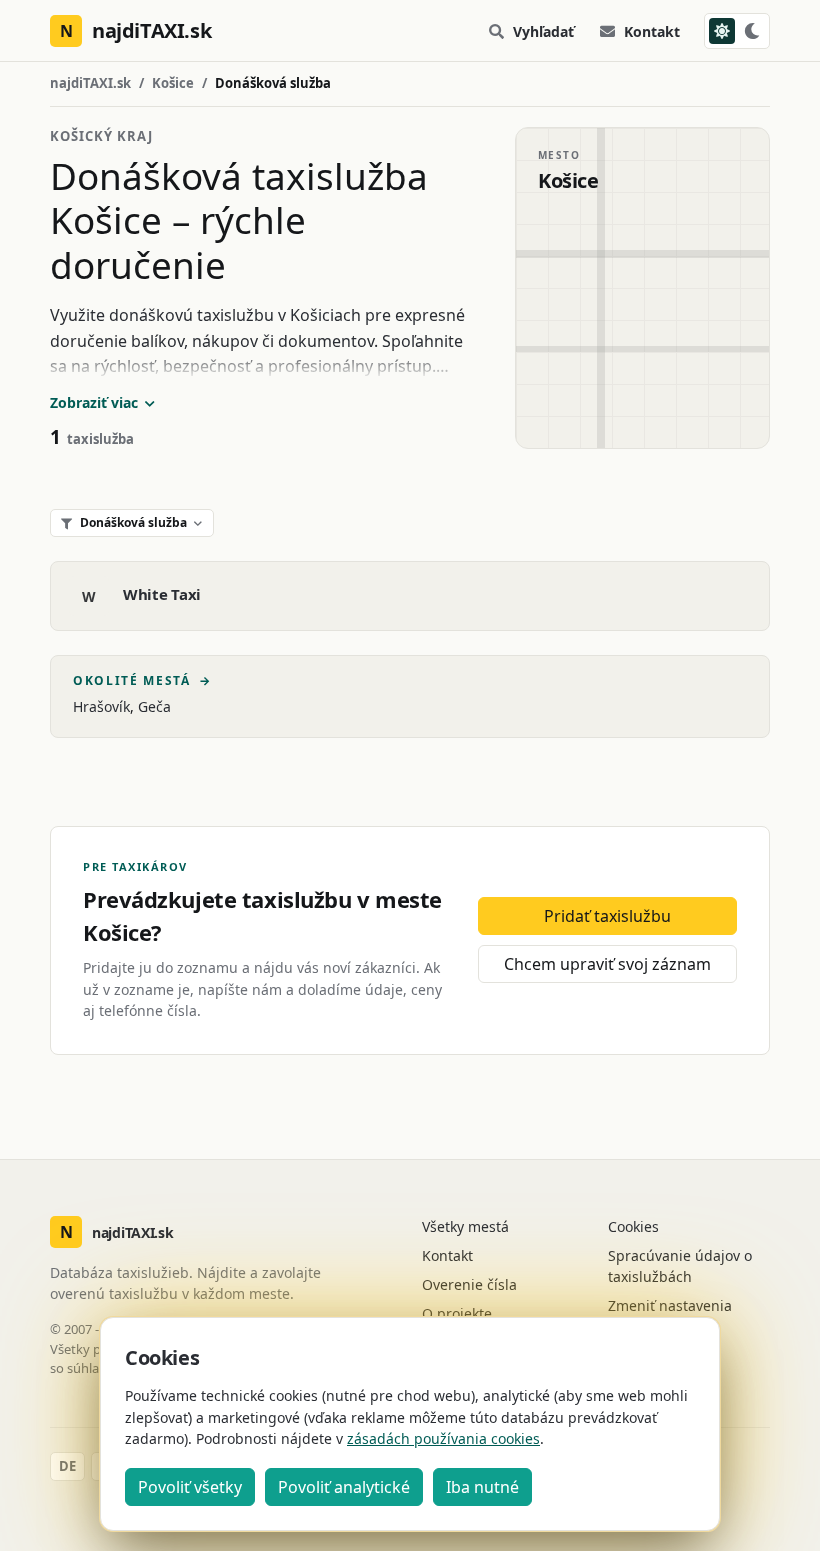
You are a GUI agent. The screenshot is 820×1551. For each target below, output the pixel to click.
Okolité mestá (142, 681)
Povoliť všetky (190, 1487)
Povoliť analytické (344, 1487)
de (67, 1466)
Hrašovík (101, 706)
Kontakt (652, 31)
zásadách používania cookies (443, 1438)
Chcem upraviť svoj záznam (607, 964)
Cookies (633, 1226)
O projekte (457, 1313)
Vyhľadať (543, 31)
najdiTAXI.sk (90, 83)
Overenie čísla (469, 1284)
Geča (154, 706)
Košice (173, 83)
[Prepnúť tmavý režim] (737, 31)
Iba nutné (482, 1487)
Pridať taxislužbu (607, 916)
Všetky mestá (465, 1226)
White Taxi (162, 594)
